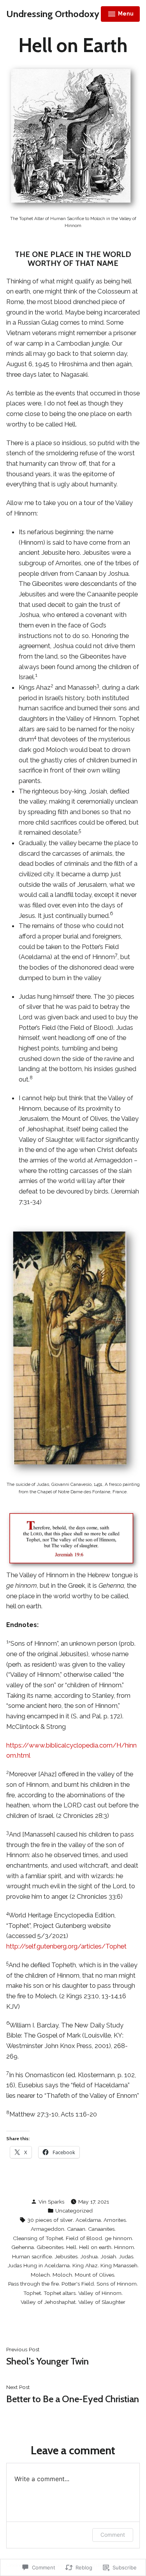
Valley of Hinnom (100, 2293)
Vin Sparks (51, 2202)
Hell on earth (95, 2247)
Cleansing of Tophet (38, 2238)
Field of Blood (84, 2238)
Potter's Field (78, 2284)
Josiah (108, 2256)
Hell (71, 2247)
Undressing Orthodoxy (53, 14)
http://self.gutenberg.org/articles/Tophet (66, 1946)
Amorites (115, 2220)
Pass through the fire (33, 2284)
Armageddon (47, 2229)
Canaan (76, 2229)
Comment (113, 2535)
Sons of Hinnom (117, 2284)
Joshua (89, 2256)
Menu (121, 15)
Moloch (62, 2275)
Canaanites (101, 2229)
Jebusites (66, 2256)
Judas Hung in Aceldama (39, 2265)
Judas (126, 2256)
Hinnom (124, 2247)
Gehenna (23, 2247)
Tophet (32, 2293)
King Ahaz (85, 2265)
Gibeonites (50, 2247)
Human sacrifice (32, 2256)
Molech (40, 2275)
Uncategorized (74, 2211)
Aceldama (88, 2220)
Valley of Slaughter (102, 2302)
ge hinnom (118, 2238)
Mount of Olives (94, 2275)
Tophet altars (60, 2293)
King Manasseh (119, 2265)
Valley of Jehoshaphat (48, 2302)
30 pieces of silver (50, 2220)
